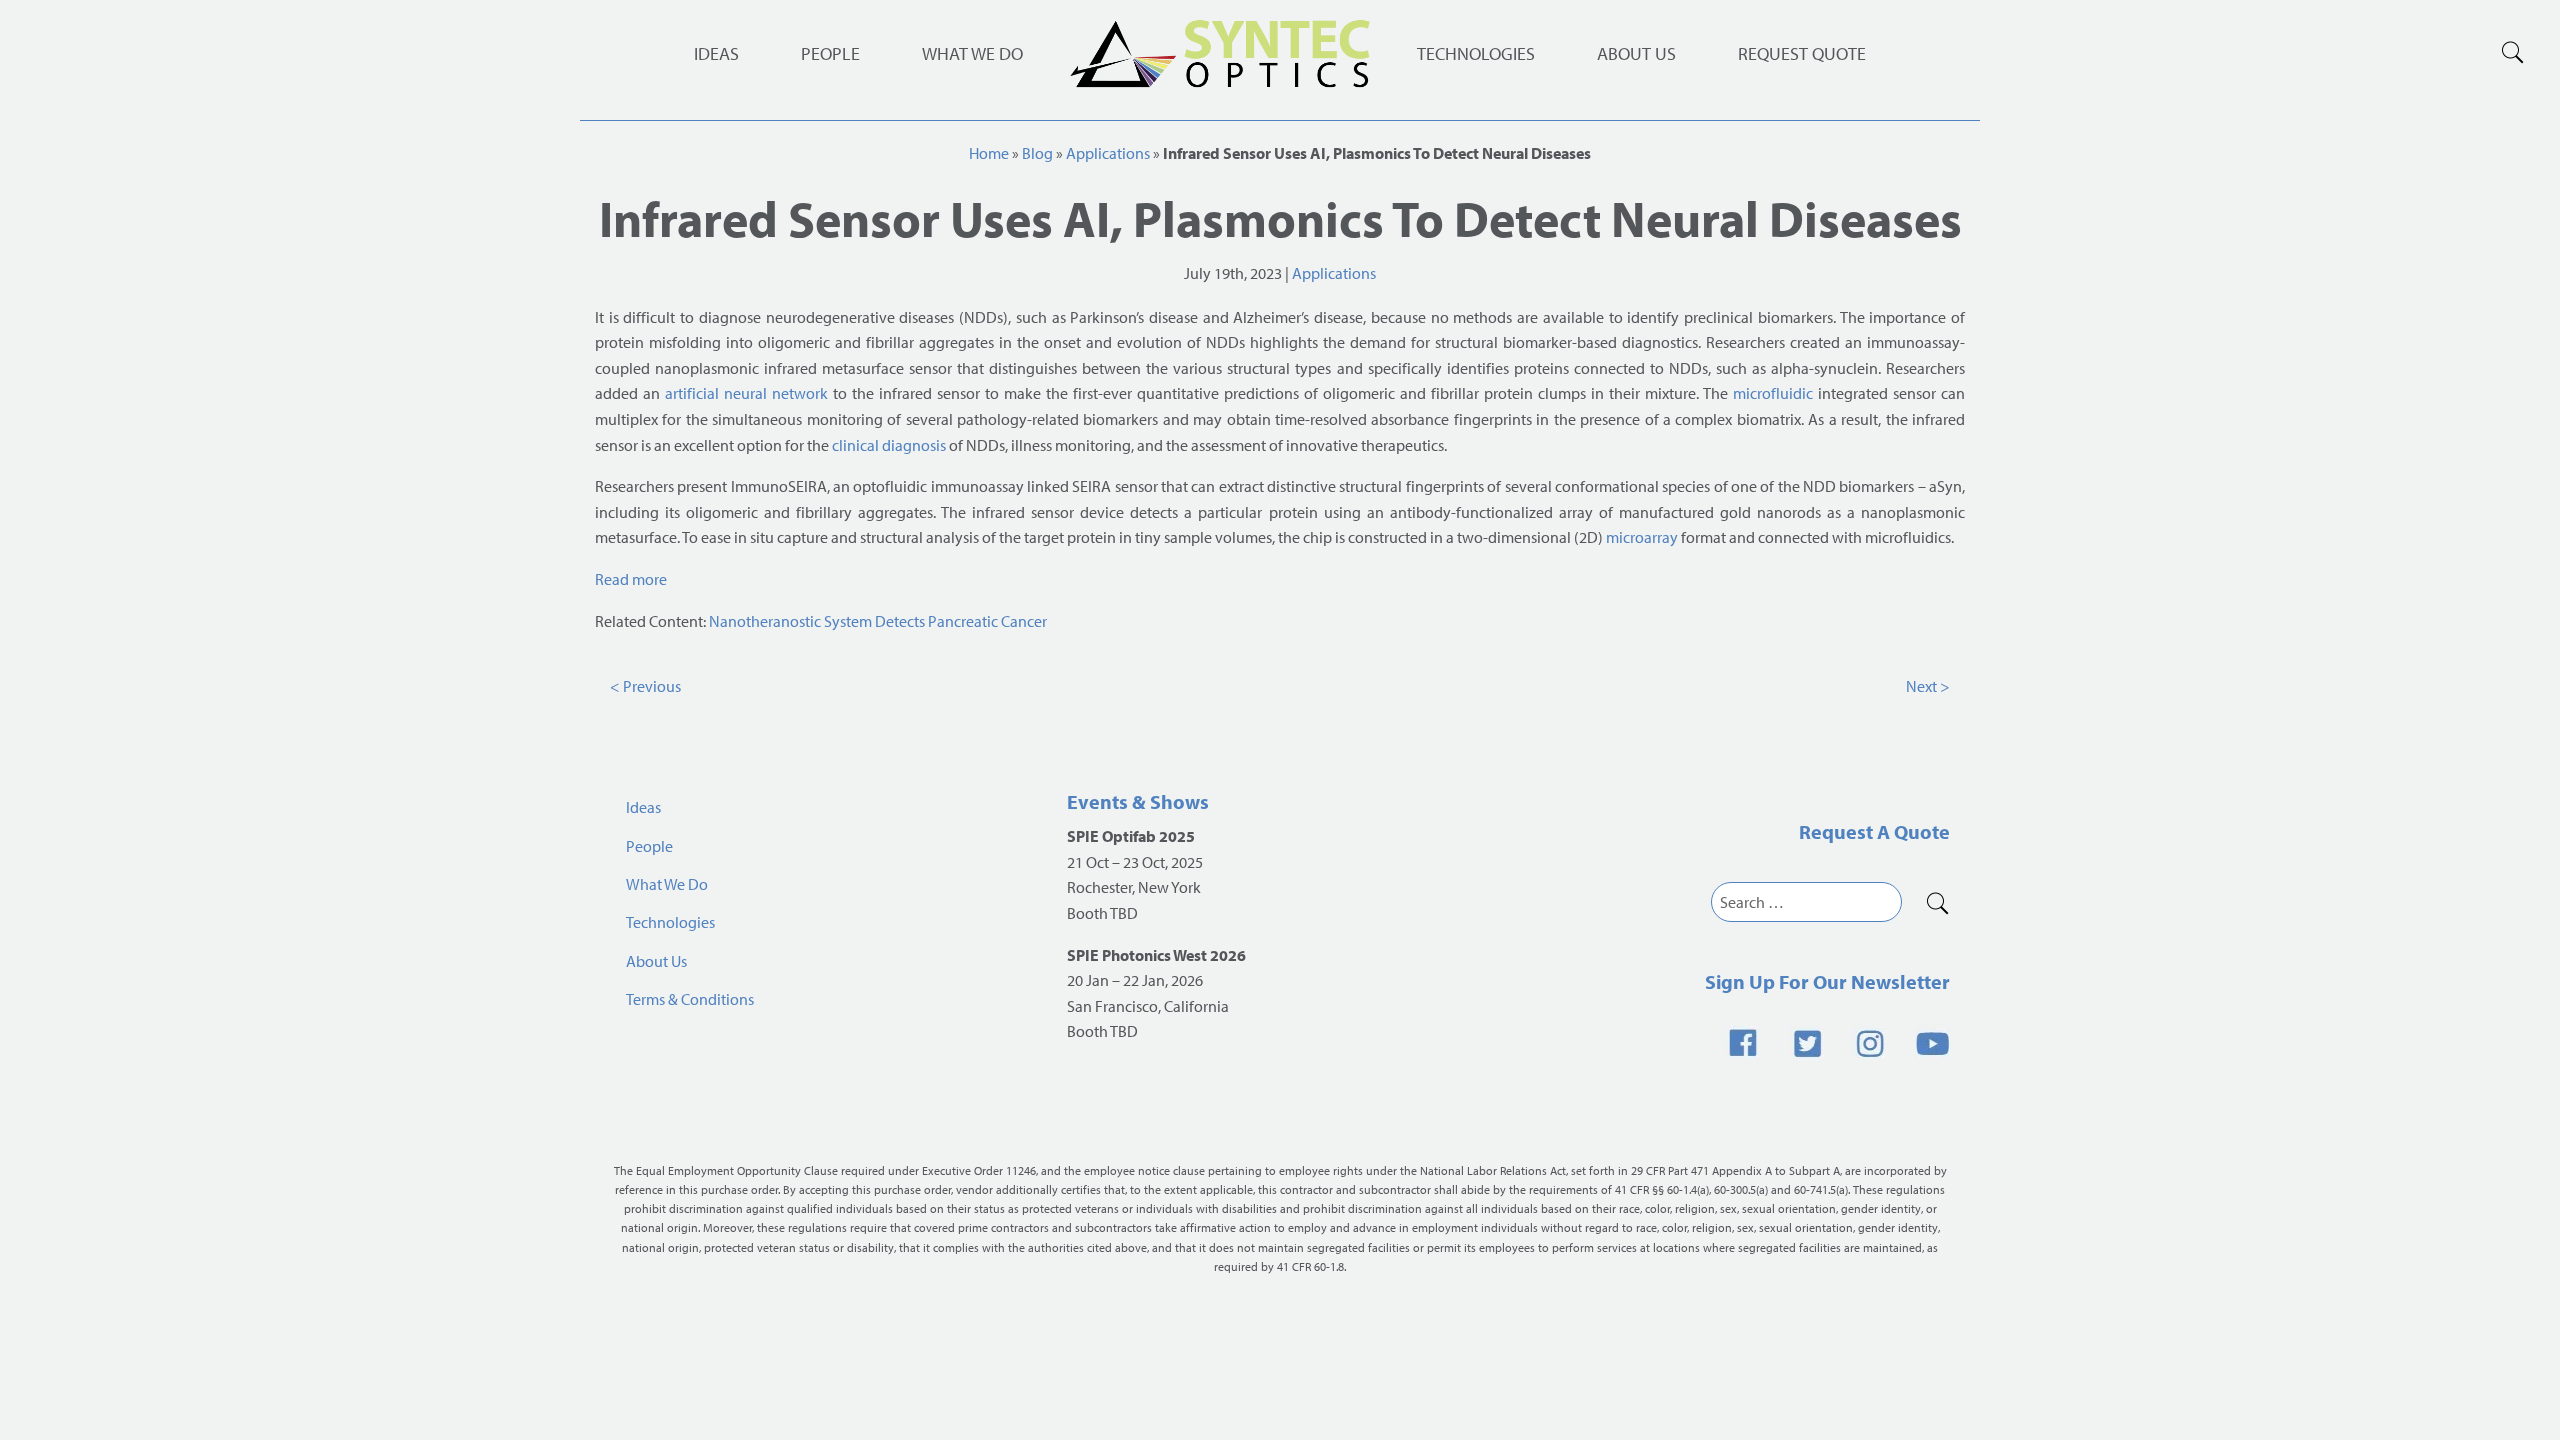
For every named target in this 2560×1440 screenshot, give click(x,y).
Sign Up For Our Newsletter (1827, 981)
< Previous (645, 686)
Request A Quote (1874, 831)
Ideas (716, 53)
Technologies (1476, 53)
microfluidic (1773, 393)
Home (989, 153)
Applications (1108, 153)
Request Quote (1802, 53)
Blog (1037, 153)
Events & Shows (1138, 801)
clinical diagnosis (889, 445)
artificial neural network (746, 393)
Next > (1928, 686)
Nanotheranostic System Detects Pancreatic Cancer (878, 621)
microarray (1642, 537)
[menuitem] (1476, 54)
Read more (631, 579)
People (830, 53)
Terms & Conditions (690, 999)
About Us (1636, 53)
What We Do (972, 53)
